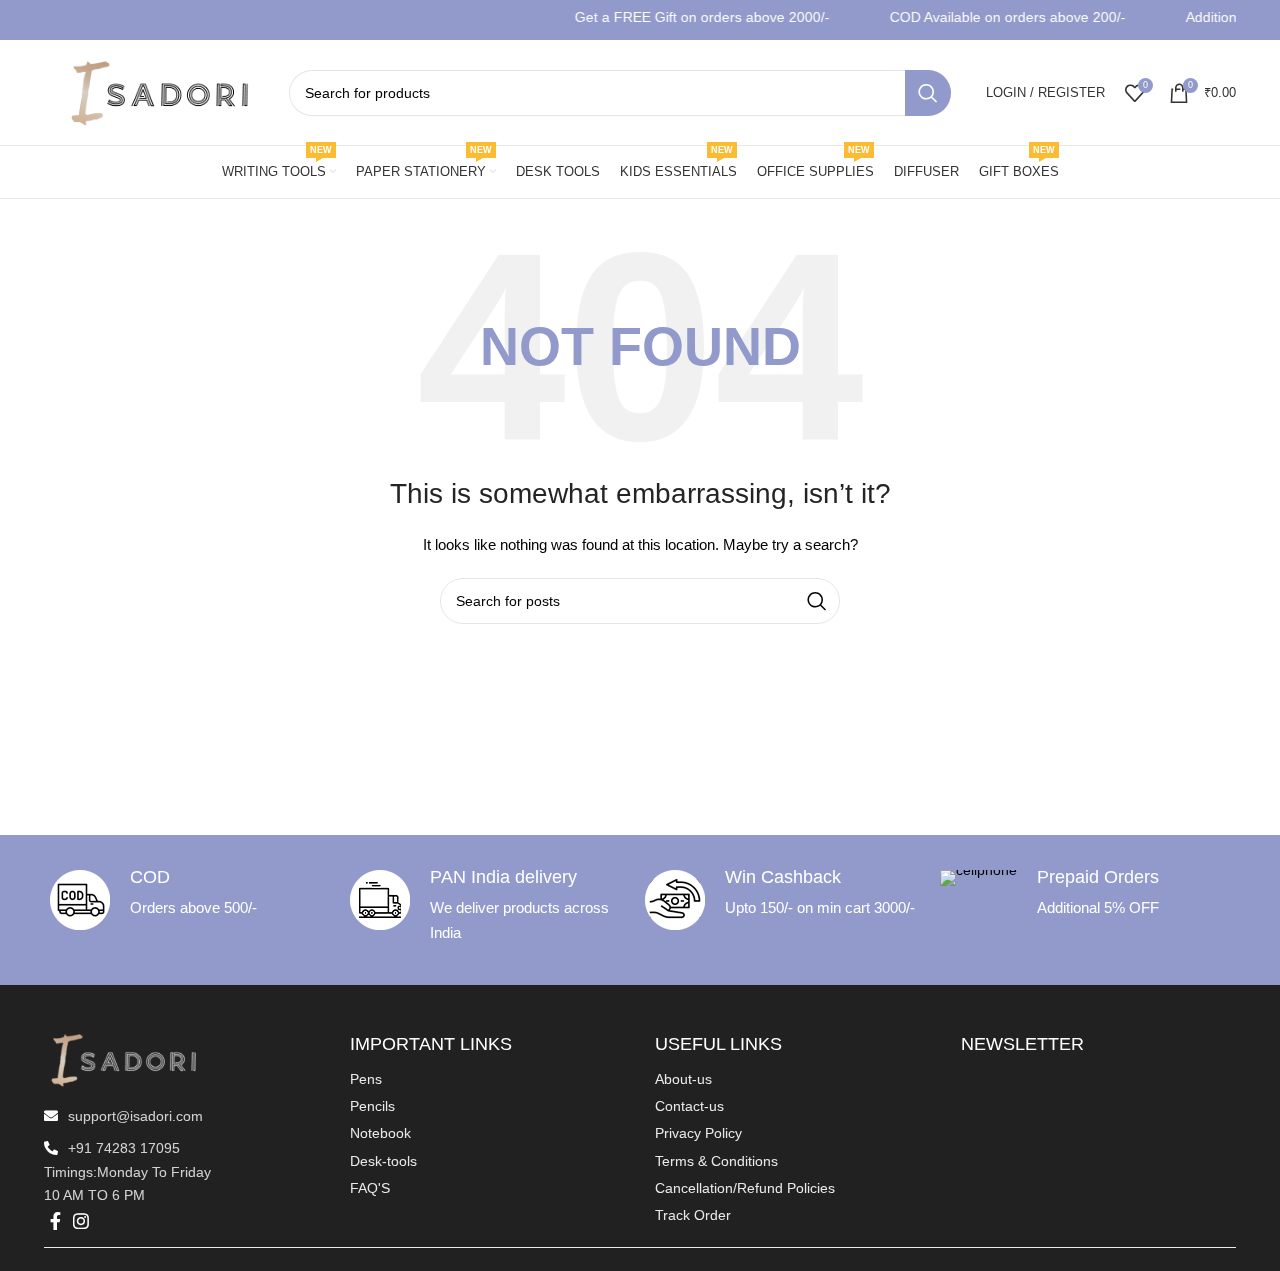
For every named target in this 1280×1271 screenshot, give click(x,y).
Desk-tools (383, 1161)
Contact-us (689, 1106)
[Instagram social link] (81, 1221)
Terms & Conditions (716, 1161)
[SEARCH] (928, 93)
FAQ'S (370, 1188)
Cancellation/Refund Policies (745, 1188)
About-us (683, 1079)
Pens (366, 1079)
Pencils (372, 1106)
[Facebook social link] (55, 1221)
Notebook (380, 1133)
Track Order (693, 1215)
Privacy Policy (698, 1133)
